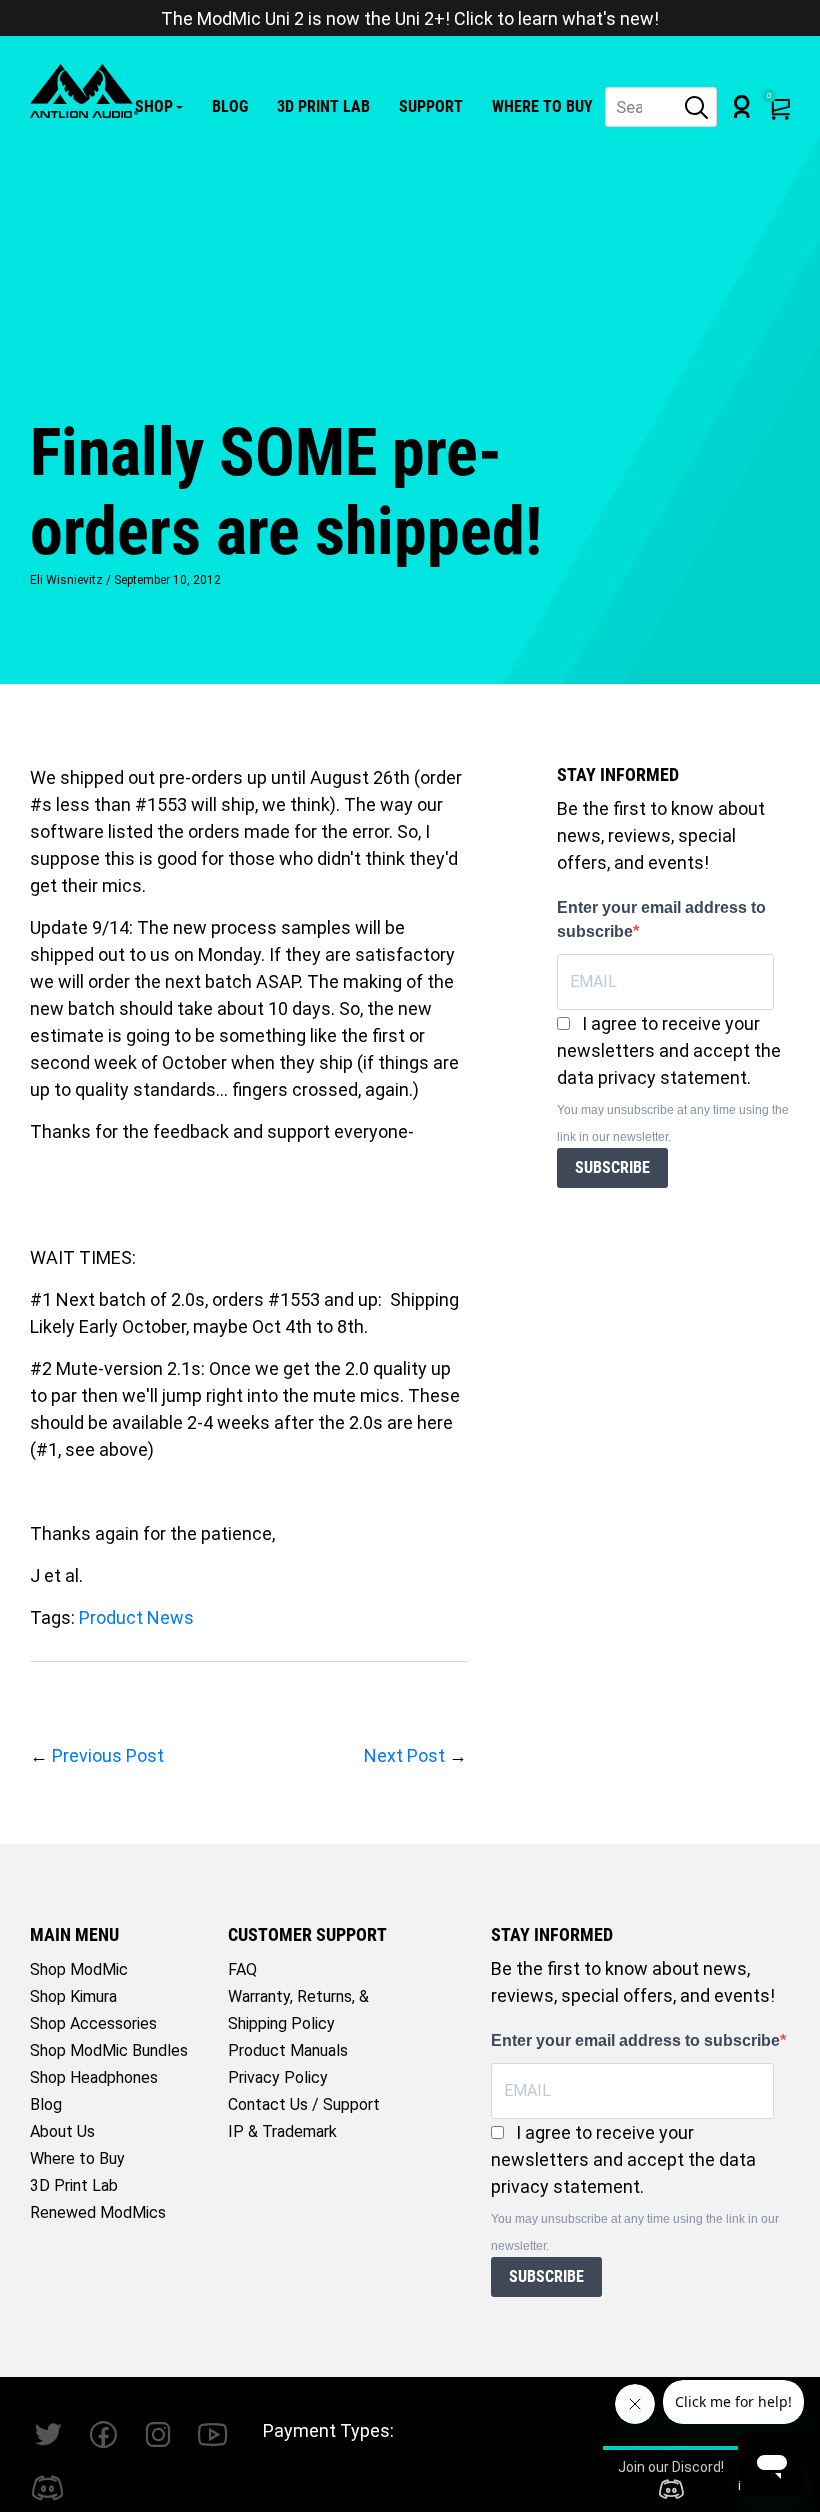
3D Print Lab (323, 106)
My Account (742, 106)
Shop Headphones (94, 2077)
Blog (230, 106)
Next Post (404, 1755)
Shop (154, 106)
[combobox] (661, 107)
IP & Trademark (282, 2131)
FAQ (242, 1969)
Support (431, 106)
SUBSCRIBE (612, 1167)
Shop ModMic (79, 1969)
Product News (136, 1617)
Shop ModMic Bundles (109, 2050)
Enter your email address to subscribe (661, 919)
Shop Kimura (73, 1996)
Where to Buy (542, 106)
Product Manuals (288, 2050)
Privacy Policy (278, 2077)
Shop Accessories (93, 2023)
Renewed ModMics (98, 2212)
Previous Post (108, 1755)
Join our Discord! (671, 2467)
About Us (62, 2131)
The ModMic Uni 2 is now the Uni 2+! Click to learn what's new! (410, 18)
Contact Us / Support (304, 2104)
